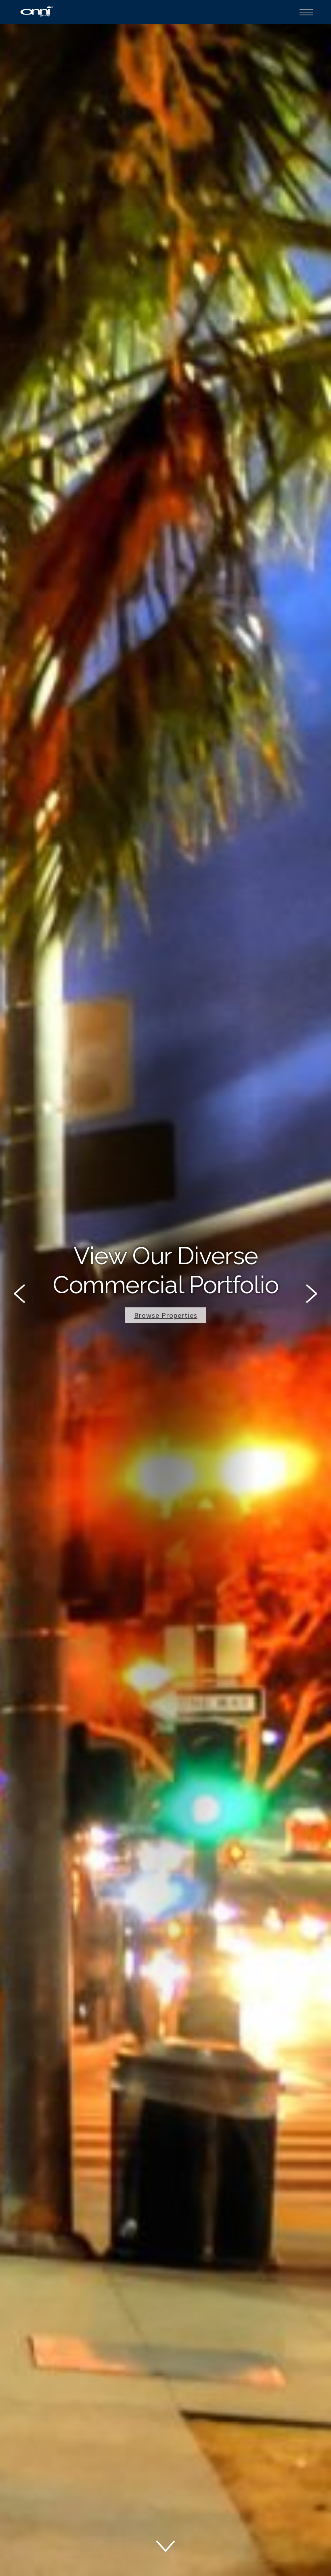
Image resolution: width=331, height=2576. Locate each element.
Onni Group (37, 11)
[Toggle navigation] (306, 12)
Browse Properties (166, 1315)
